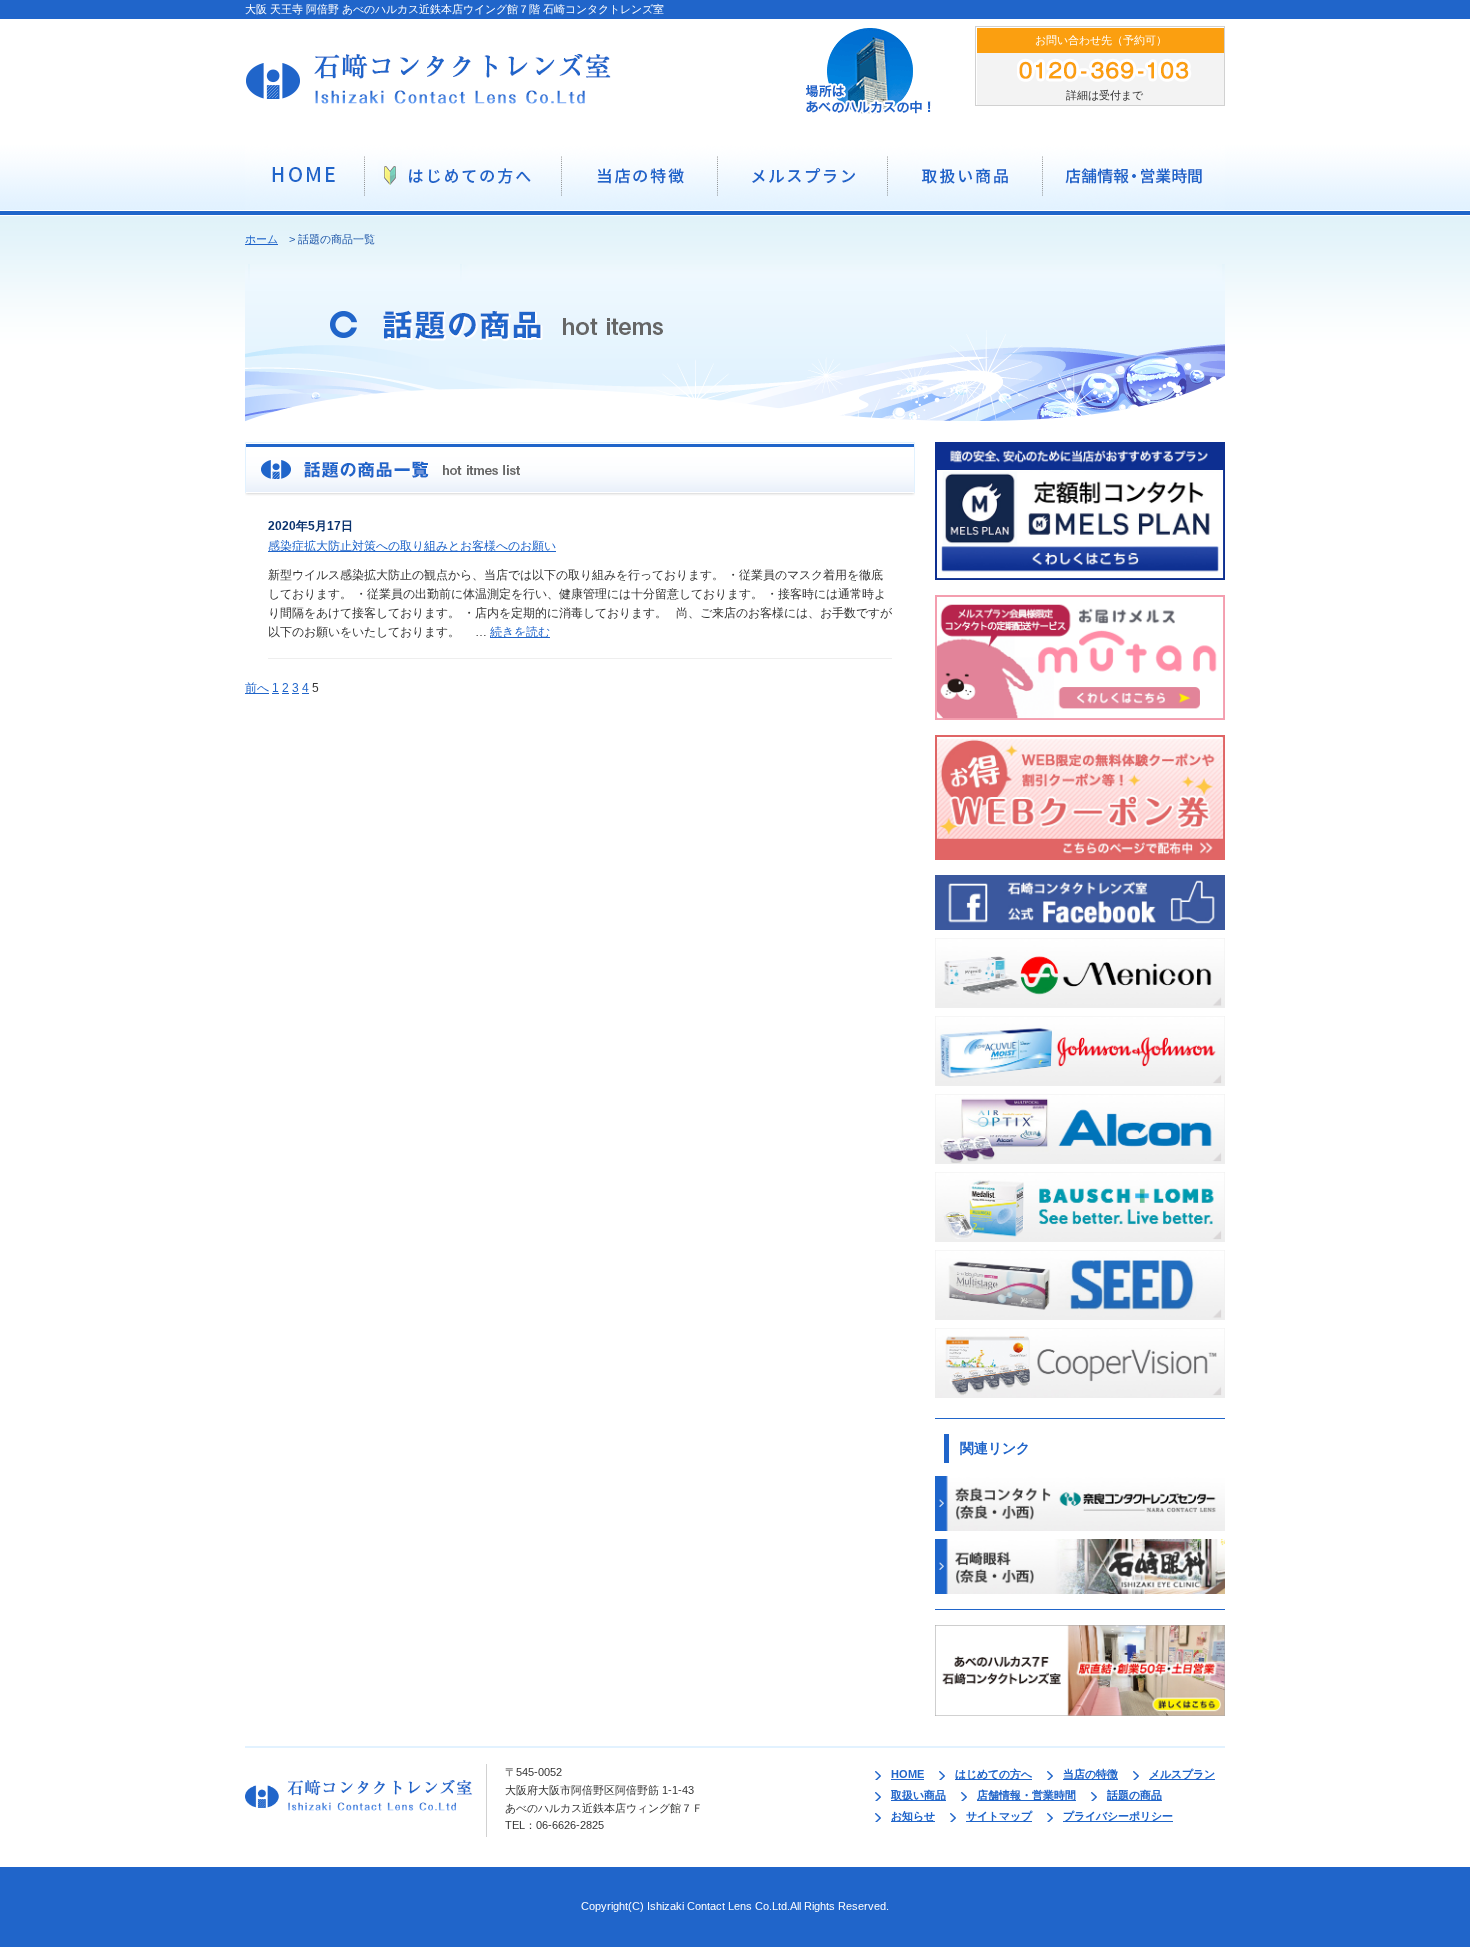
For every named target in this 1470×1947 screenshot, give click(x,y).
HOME (907, 1774)
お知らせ (913, 1816)
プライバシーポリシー (1118, 1816)
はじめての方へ (993, 1774)
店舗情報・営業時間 (1026, 1795)
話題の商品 (1134, 1795)
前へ (257, 688)
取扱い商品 (918, 1795)
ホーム (261, 239)
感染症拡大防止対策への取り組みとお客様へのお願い (412, 546)
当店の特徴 (1090, 1774)
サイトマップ (999, 1816)
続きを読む (520, 632)
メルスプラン (1182, 1774)
